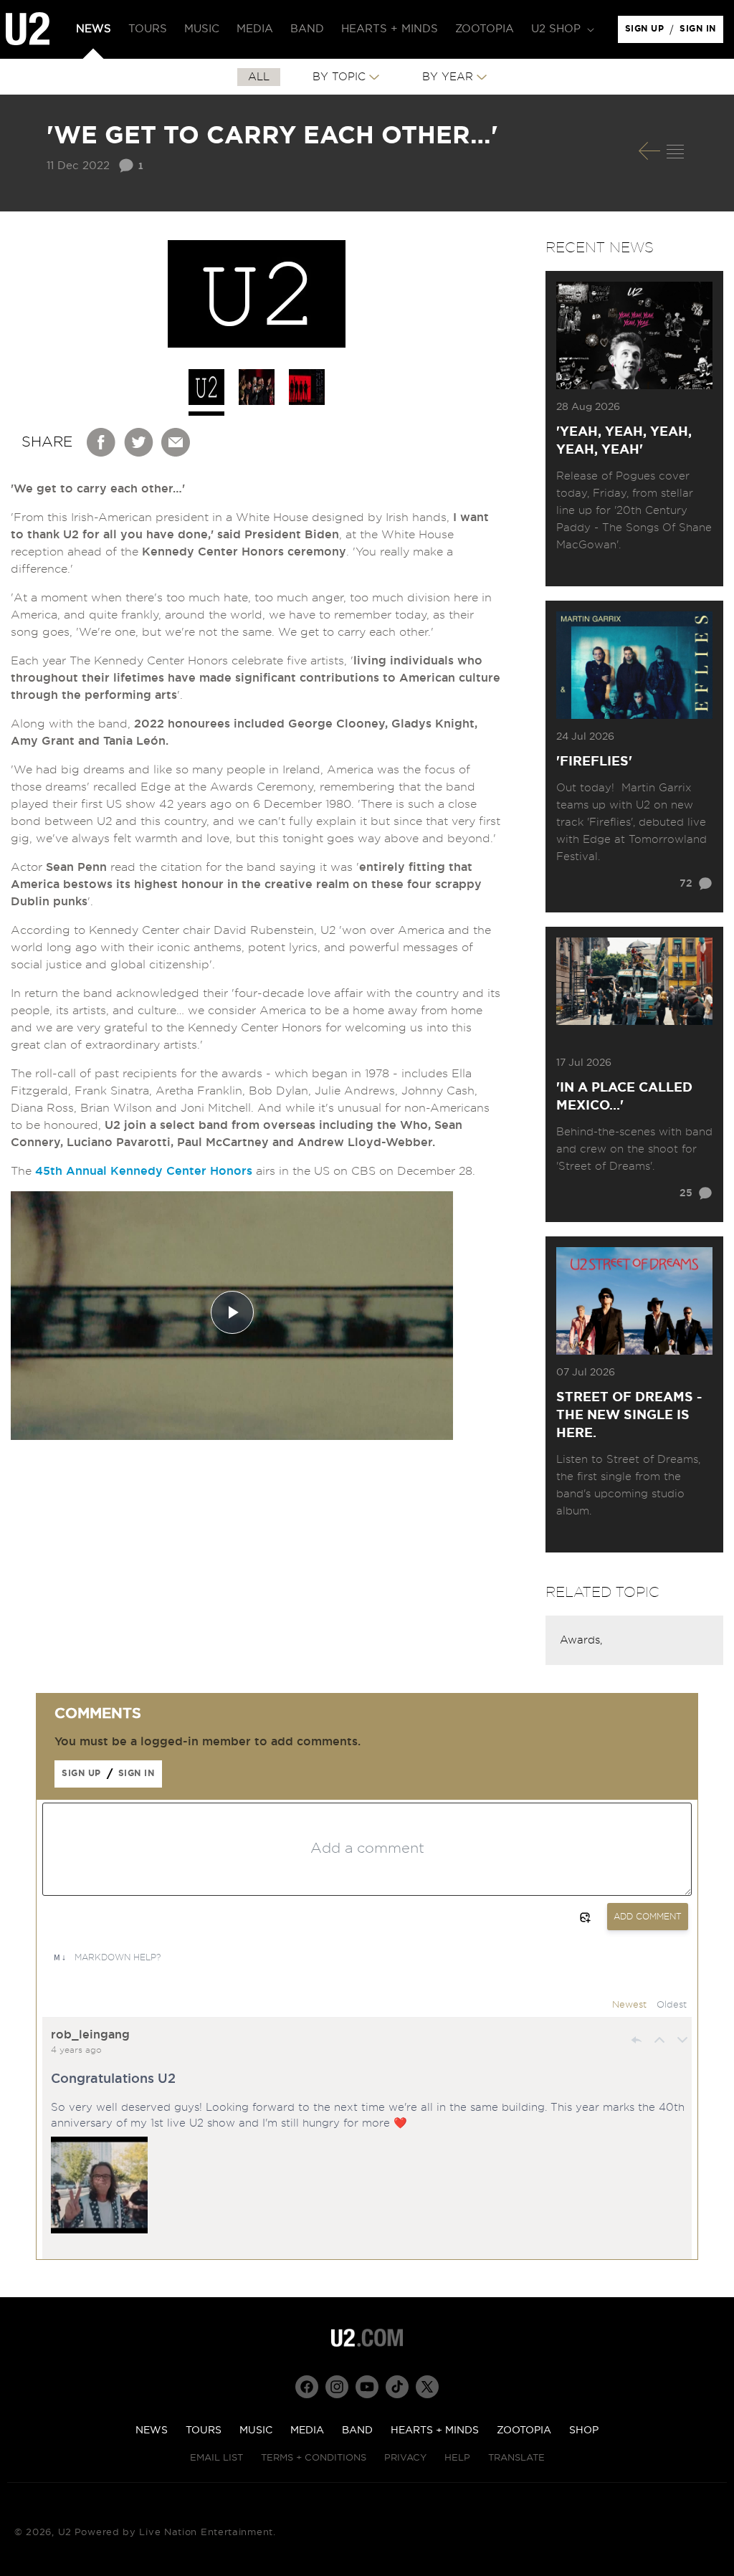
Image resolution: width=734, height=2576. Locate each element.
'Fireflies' (594, 762)
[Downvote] (682, 2040)
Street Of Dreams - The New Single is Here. (629, 1416)
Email (176, 442)
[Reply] (637, 2040)
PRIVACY (405, 2458)
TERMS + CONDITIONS (314, 2458)
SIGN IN (701, 32)
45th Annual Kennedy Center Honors (142, 1171)
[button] (561, 29)
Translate (516, 2458)
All (259, 77)
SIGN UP (647, 32)
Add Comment (648, 1917)
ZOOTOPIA (524, 2430)
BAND (357, 2430)
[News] (675, 151)
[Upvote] (659, 2040)
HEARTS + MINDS (435, 2430)
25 (686, 1193)
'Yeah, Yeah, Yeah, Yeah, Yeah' (624, 441)
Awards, (581, 1640)
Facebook (102, 442)
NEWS (152, 2430)
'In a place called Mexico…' (624, 1097)
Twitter (139, 442)
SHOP (584, 2430)
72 (686, 884)
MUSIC (256, 2430)
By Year (448, 77)
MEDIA (307, 2430)
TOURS (204, 2430)
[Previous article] (649, 151)
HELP (457, 2458)
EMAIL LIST (216, 2458)
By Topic (339, 77)
